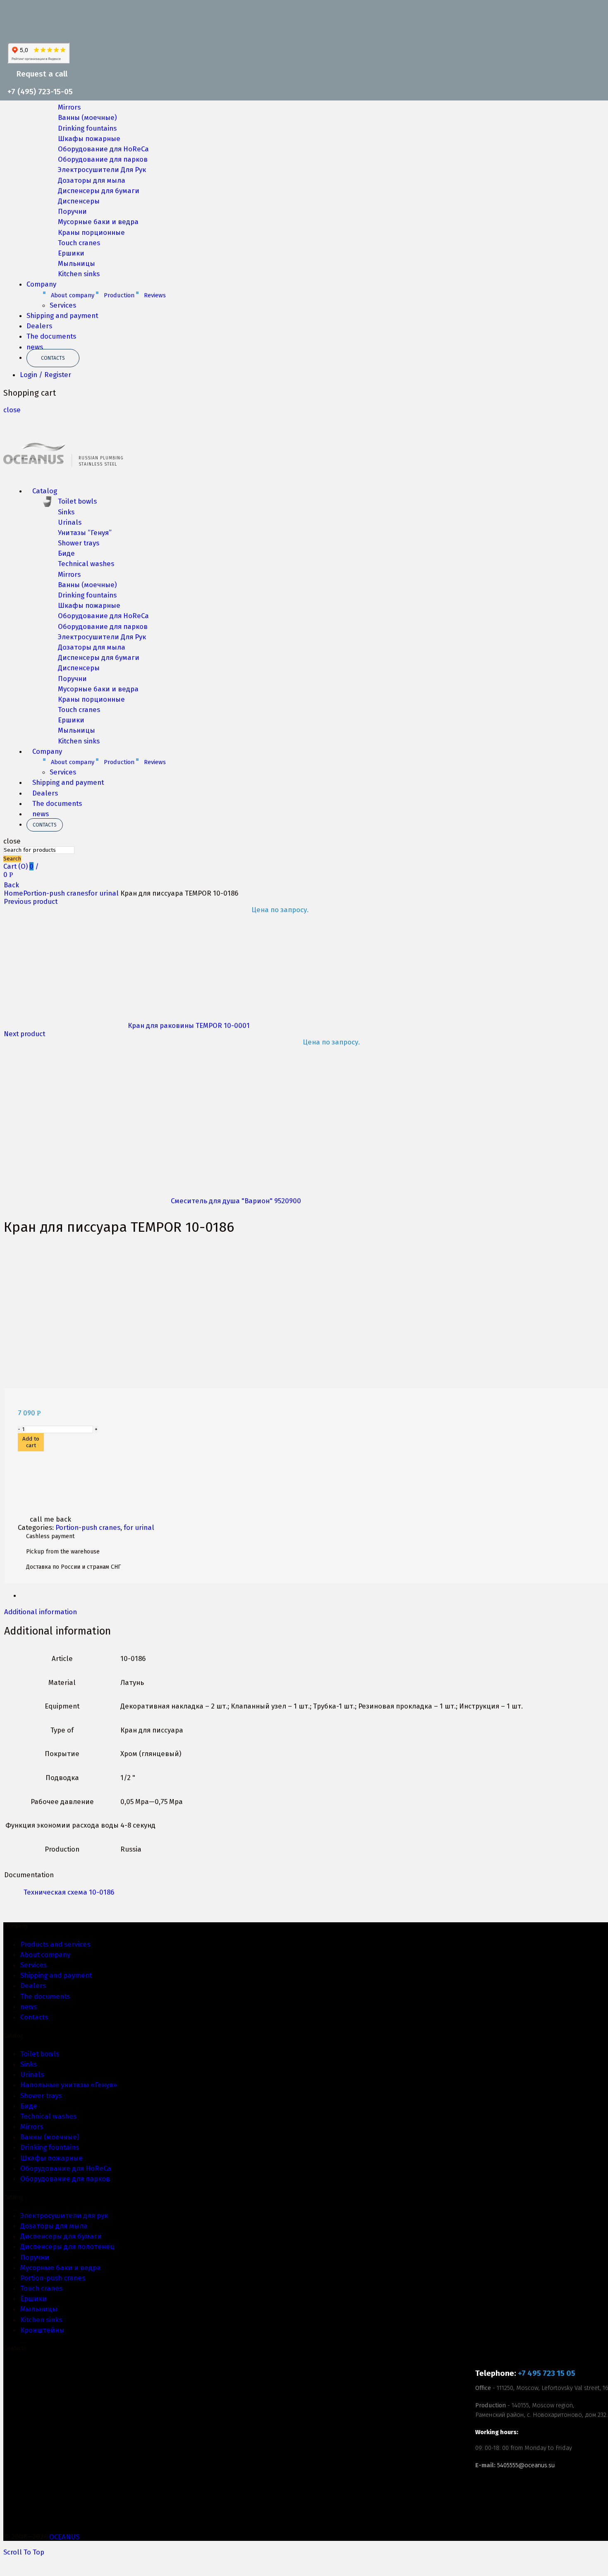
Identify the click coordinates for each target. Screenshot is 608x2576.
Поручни (72, 211)
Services (63, 305)
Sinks (66, 512)
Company (41, 284)
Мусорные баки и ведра (98, 222)
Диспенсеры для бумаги (99, 191)
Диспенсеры (79, 201)
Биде (66, 553)
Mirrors (69, 107)
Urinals (70, 522)
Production (119, 295)
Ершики (71, 253)
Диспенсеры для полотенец (67, 2246)
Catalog (45, 491)
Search (12, 859)
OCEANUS (64, 2537)
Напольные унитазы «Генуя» (69, 2085)
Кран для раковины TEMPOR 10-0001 (190, 1025)
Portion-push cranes (56, 893)
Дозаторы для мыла (92, 180)
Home (13, 893)
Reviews (155, 295)
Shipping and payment (62, 315)
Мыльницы (77, 263)
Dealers (39, 326)
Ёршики (34, 2299)
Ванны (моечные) (87, 117)
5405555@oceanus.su (526, 2465)
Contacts (53, 358)
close (12, 410)
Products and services (55, 1944)
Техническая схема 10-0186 (69, 1892)
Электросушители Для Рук (102, 170)
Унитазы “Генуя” (85, 533)
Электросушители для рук (64, 2215)
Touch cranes (79, 243)
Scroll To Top (24, 2552)
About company (73, 295)
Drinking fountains (87, 128)
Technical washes (86, 564)
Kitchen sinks (79, 274)
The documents (51, 336)
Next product (24, 1034)
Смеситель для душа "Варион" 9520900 (237, 1201)
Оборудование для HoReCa (103, 149)
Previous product (31, 901)
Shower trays (79, 543)
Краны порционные (91, 232)
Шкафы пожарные (89, 139)
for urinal (103, 893)
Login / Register (45, 375)
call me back (50, 1519)
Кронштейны (42, 2330)
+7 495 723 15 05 (547, 2373)
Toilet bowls (77, 501)
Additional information (41, 1612)
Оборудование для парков (103, 159)
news (35, 347)
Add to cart (31, 1442)
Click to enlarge (30, 1384)
